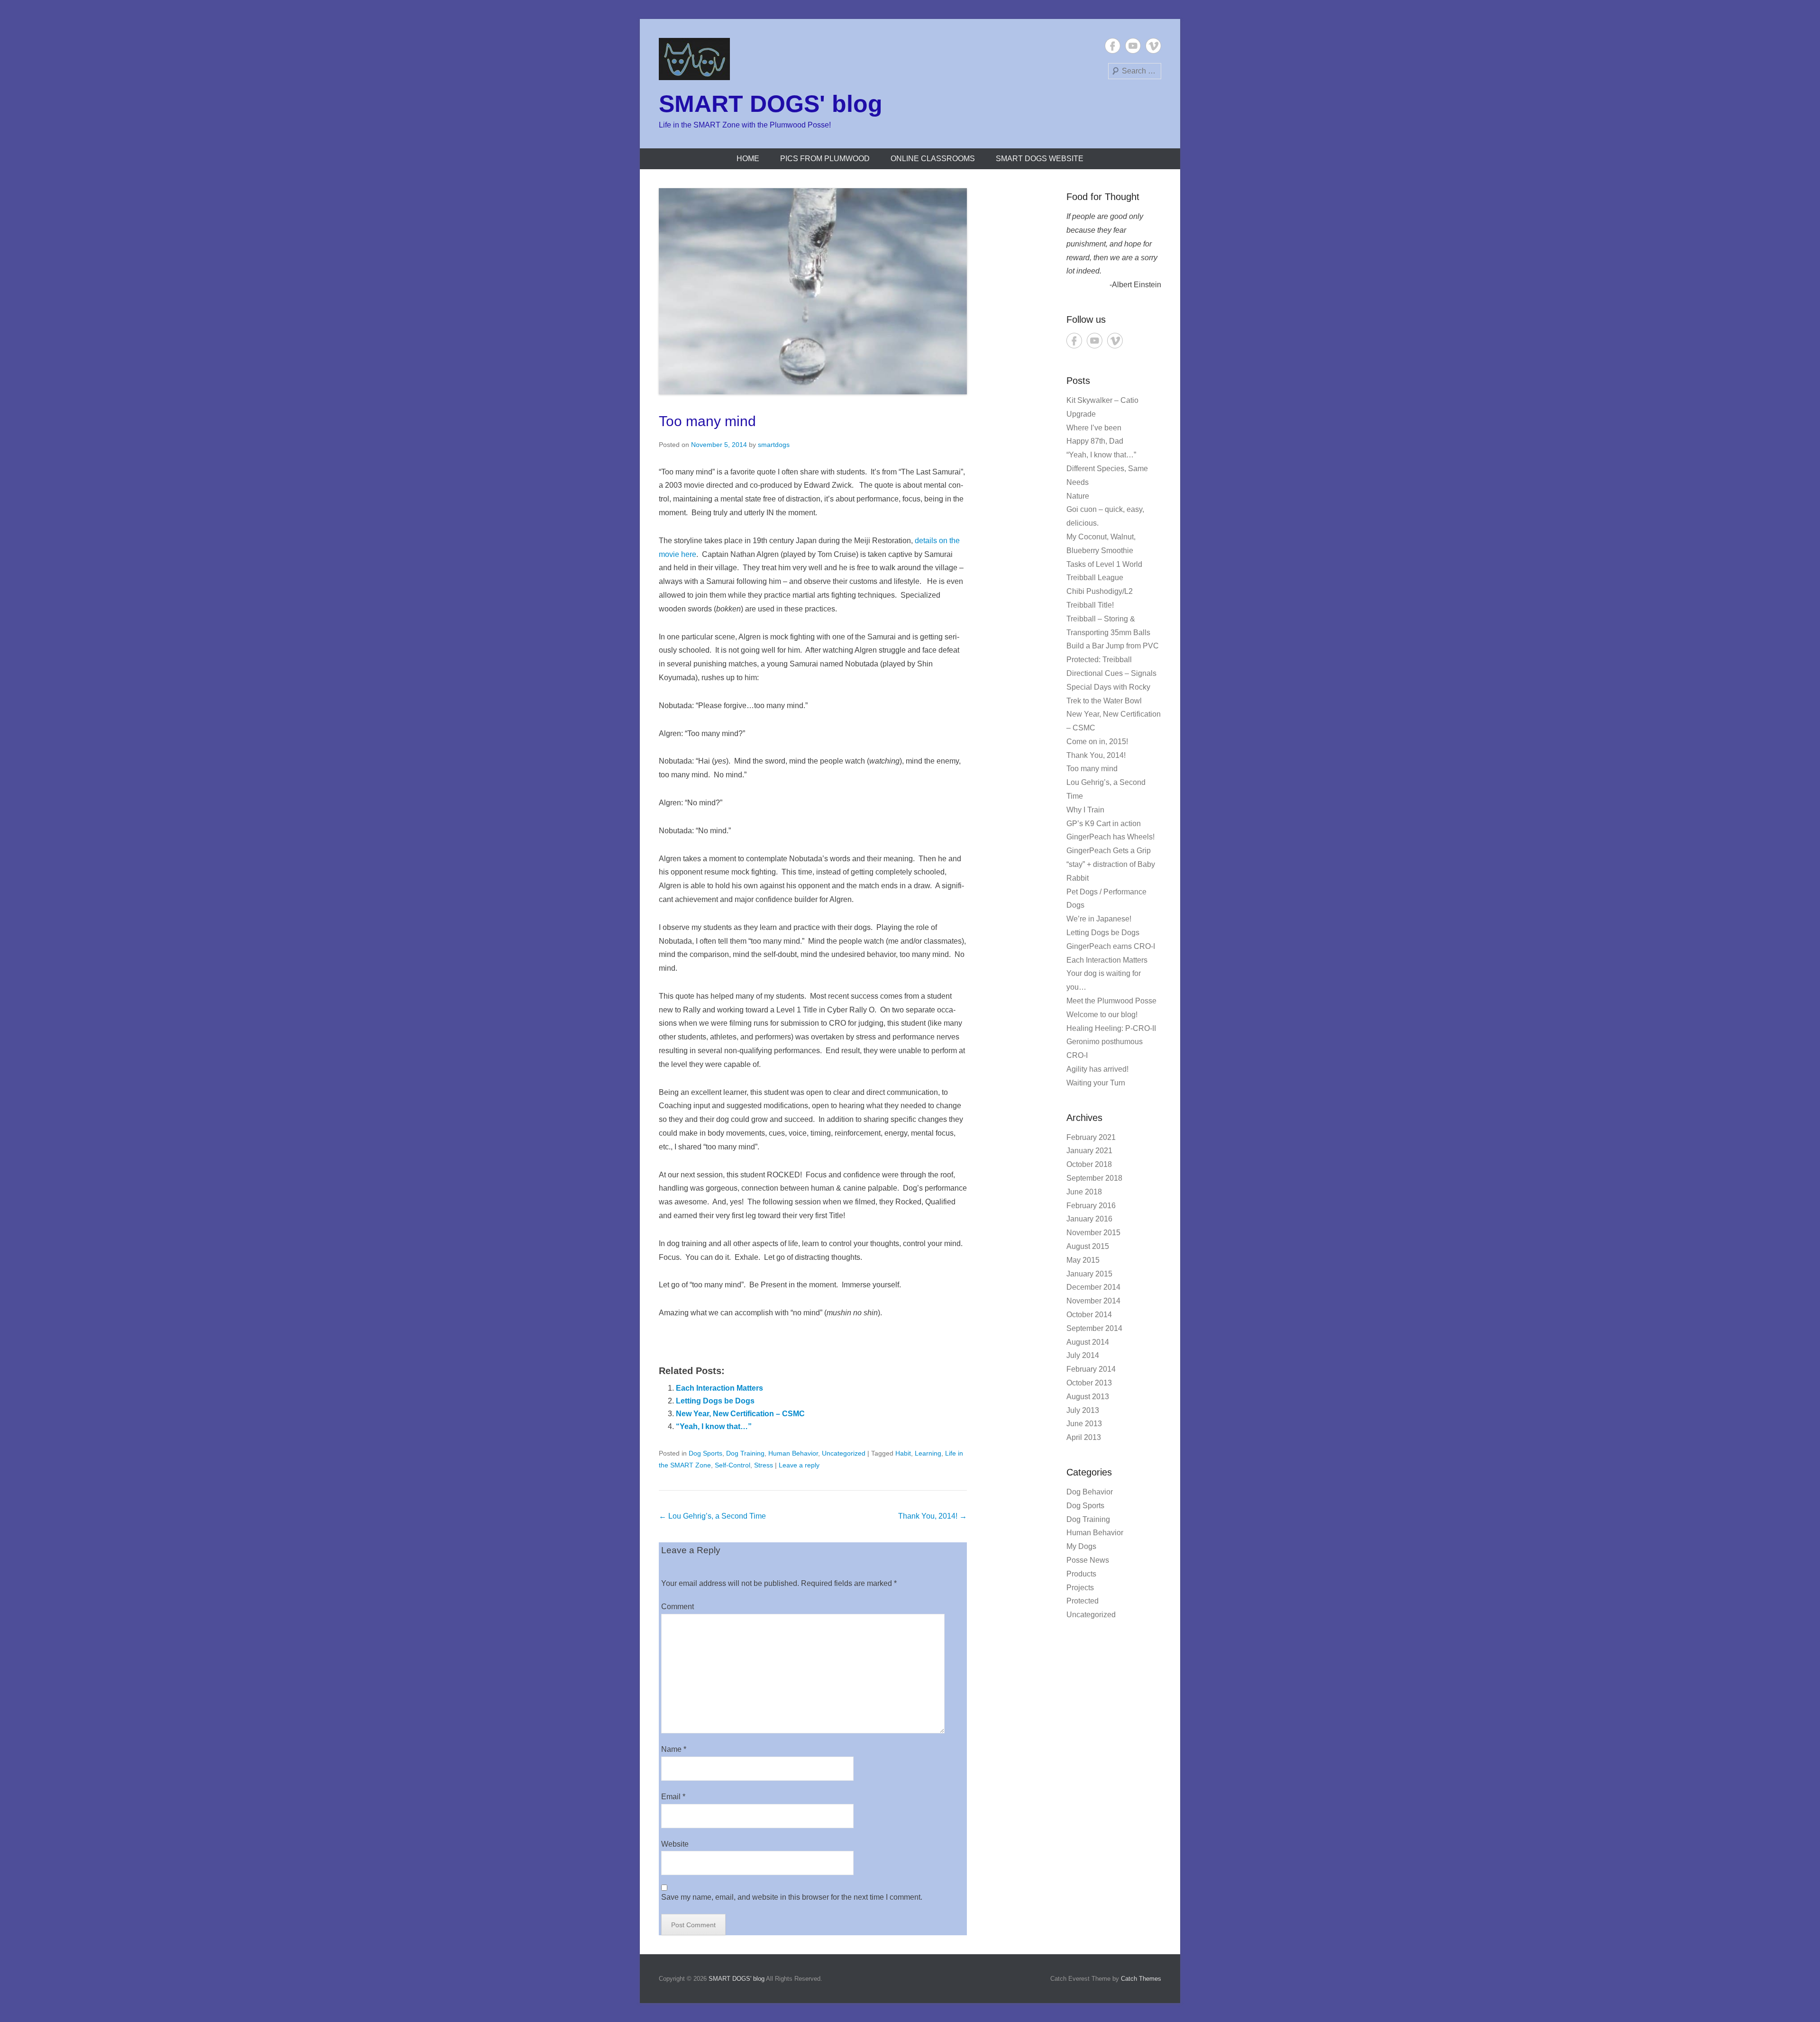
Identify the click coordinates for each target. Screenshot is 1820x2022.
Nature (1078, 496)
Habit (903, 1453)
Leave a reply (799, 1465)
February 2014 (1091, 1369)
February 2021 (1091, 1137)
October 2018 (1089, 1164)
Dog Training (745, 1453)
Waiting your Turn (1096, 1083)
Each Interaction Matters (719, 1388)
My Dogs (1081, 1546)
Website (675, 1844)
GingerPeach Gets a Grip (1109, 851)
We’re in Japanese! (1099, 919)
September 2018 (1094, 1178)
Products (1081, 1574)
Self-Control (733, 1465)
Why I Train (1085, 810)
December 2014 (1093, 1287)
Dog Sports (705, 1453)
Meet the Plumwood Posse (1111, 1001)
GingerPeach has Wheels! (1110, 837)
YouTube (1133, 46)
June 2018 (1084, 1192)
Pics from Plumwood (825, 159)
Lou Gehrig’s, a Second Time (712, 1516)
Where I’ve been (1094, 428)
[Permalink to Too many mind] (813, 291)
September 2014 (1094, 1328)
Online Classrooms (933, 159)
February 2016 (1091, 1206)
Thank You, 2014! (933, 1516)
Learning (928, 1453)
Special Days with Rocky (1108, 687)
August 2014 (1088, 1342)
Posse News (1088, 1560)
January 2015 (1089, 1274)
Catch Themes (1141, 1979)
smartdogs (774, 445)
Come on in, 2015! (1097, 742)
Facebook (1113, 46)
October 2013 (1089, 1383)
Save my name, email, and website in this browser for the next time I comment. (792, 1897)
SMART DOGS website (1040, 159)
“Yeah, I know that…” (714, 1426)
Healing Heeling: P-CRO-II (1111, 1028)
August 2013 (1088, 1397)
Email (673, 1797)
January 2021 (1089, 1151)
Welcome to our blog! (1102, 1015)
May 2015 (1083, 1260)
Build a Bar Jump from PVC (1113, 646)
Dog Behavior (1090, 1492)
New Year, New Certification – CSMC (740, 1414)
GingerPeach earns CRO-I (1111, 946)
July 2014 (1083, 1355)
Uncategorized (844, 1453)
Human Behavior (793, 1453)
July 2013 (1083, 1410)
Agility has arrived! (1097, 1069)
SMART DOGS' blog (771, 104)
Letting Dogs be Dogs (715, 1401)
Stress (764, 1465)
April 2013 (1084, 1437)
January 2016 (1089, 1219)
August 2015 (1088, 1246)
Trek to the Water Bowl (1104, 701)
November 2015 (1093, 1233)
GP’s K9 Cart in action (1104, 824)
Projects (1080, 1588)
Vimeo (1153, 46)
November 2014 (1093, 1301)
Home (748, 159)
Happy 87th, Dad (1095, 441)
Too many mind (707, 421)
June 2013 (1084, 1424)
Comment (678, 1607)
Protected (1083, 1601)
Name (674, 1749)
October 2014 (1089, 1315)
